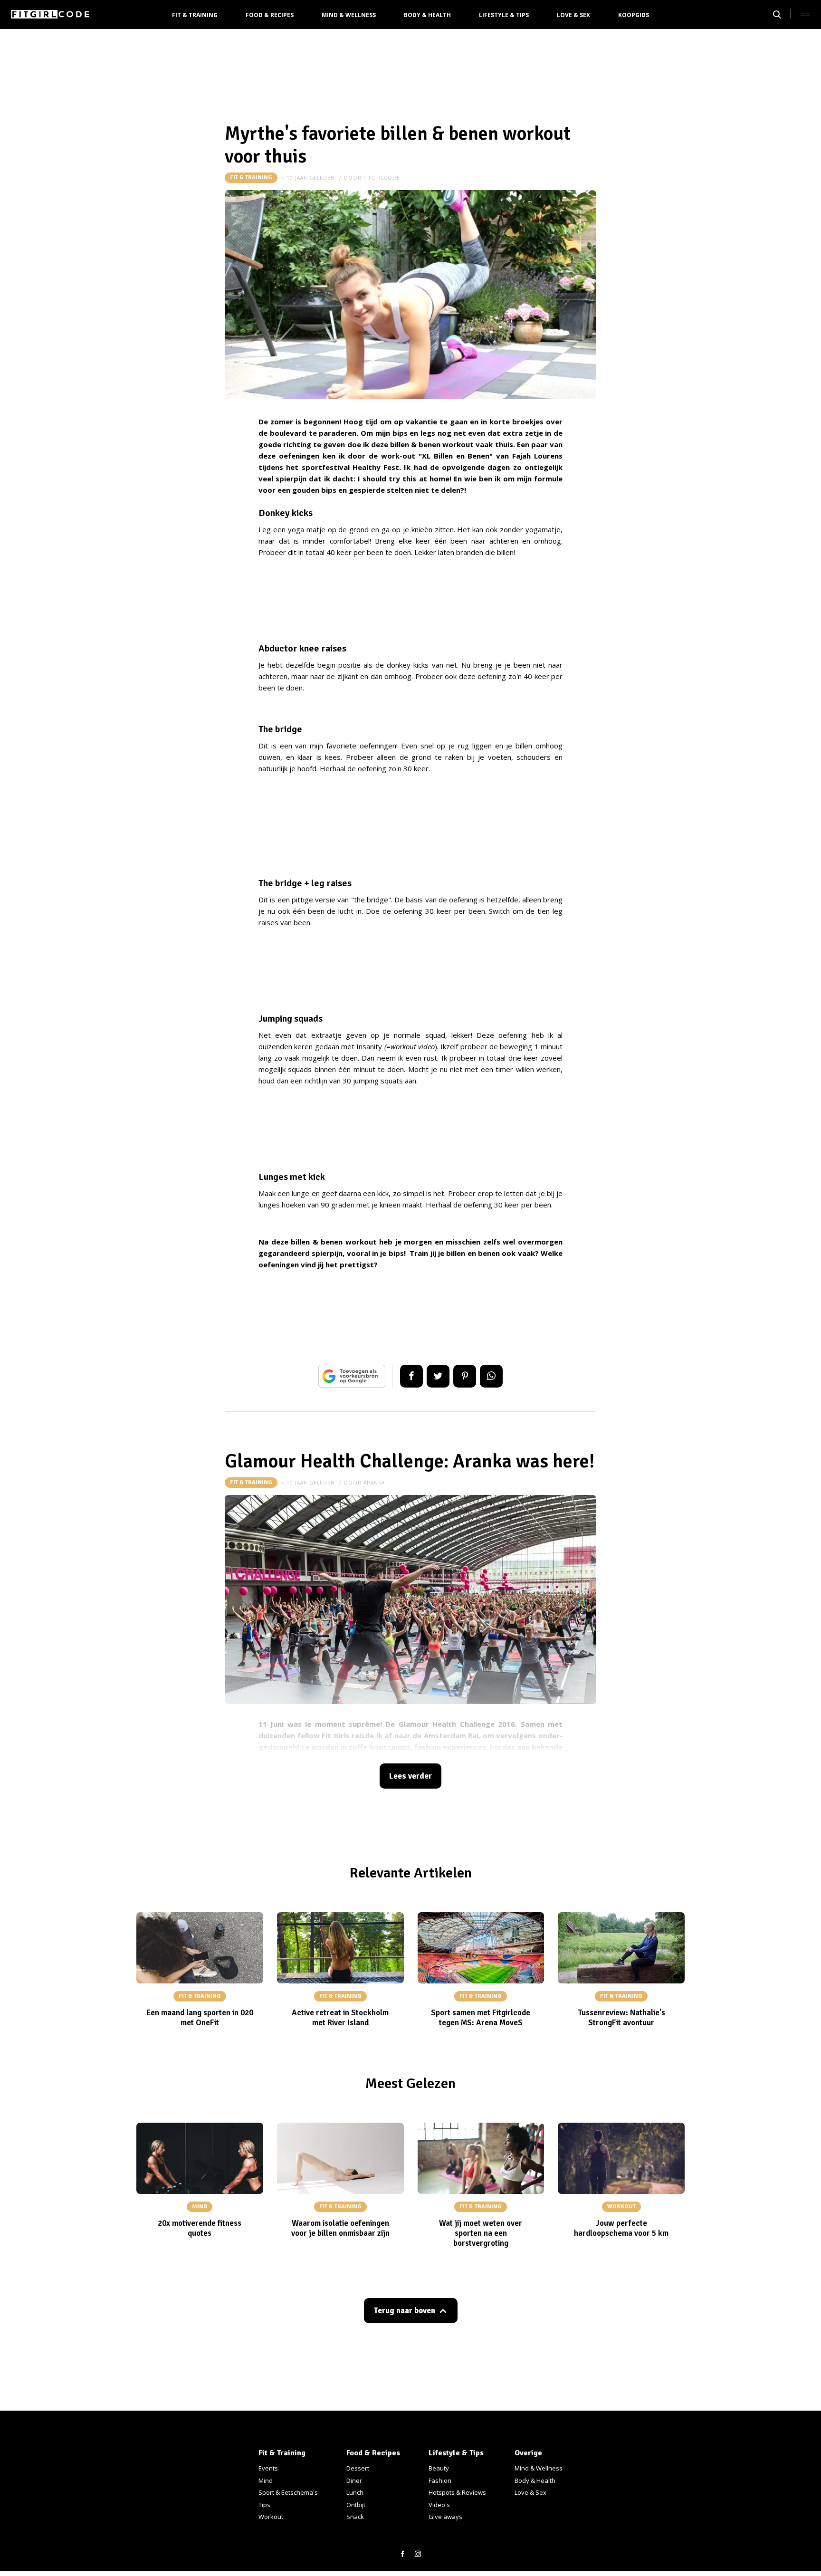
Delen (411, 1376)
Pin (465, 1376)
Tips (264, 2505)
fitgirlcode (382, 178)
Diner (354, 2480)
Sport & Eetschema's (288, 2492)
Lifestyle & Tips (504, 15)
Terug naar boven (404, 2311)
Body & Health (427, 15)
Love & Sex (573, 15)
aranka (374, 1483)
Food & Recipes (270, 15)
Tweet (438, 1376)
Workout (271, 2517)
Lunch (355, 2492)
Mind (266, 2480)
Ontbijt (356, 2505)
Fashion (440, 2480)
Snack (355, 2517)
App (491, 1376)
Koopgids (634, 15)
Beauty (439, 2468)
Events (268, 2468)
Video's (439, 2505)
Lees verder (410, 1776)
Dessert (358, 2468)
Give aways (445, 2517)
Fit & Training (195, 15)
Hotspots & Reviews (457, 2492)
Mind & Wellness (349, 15)
